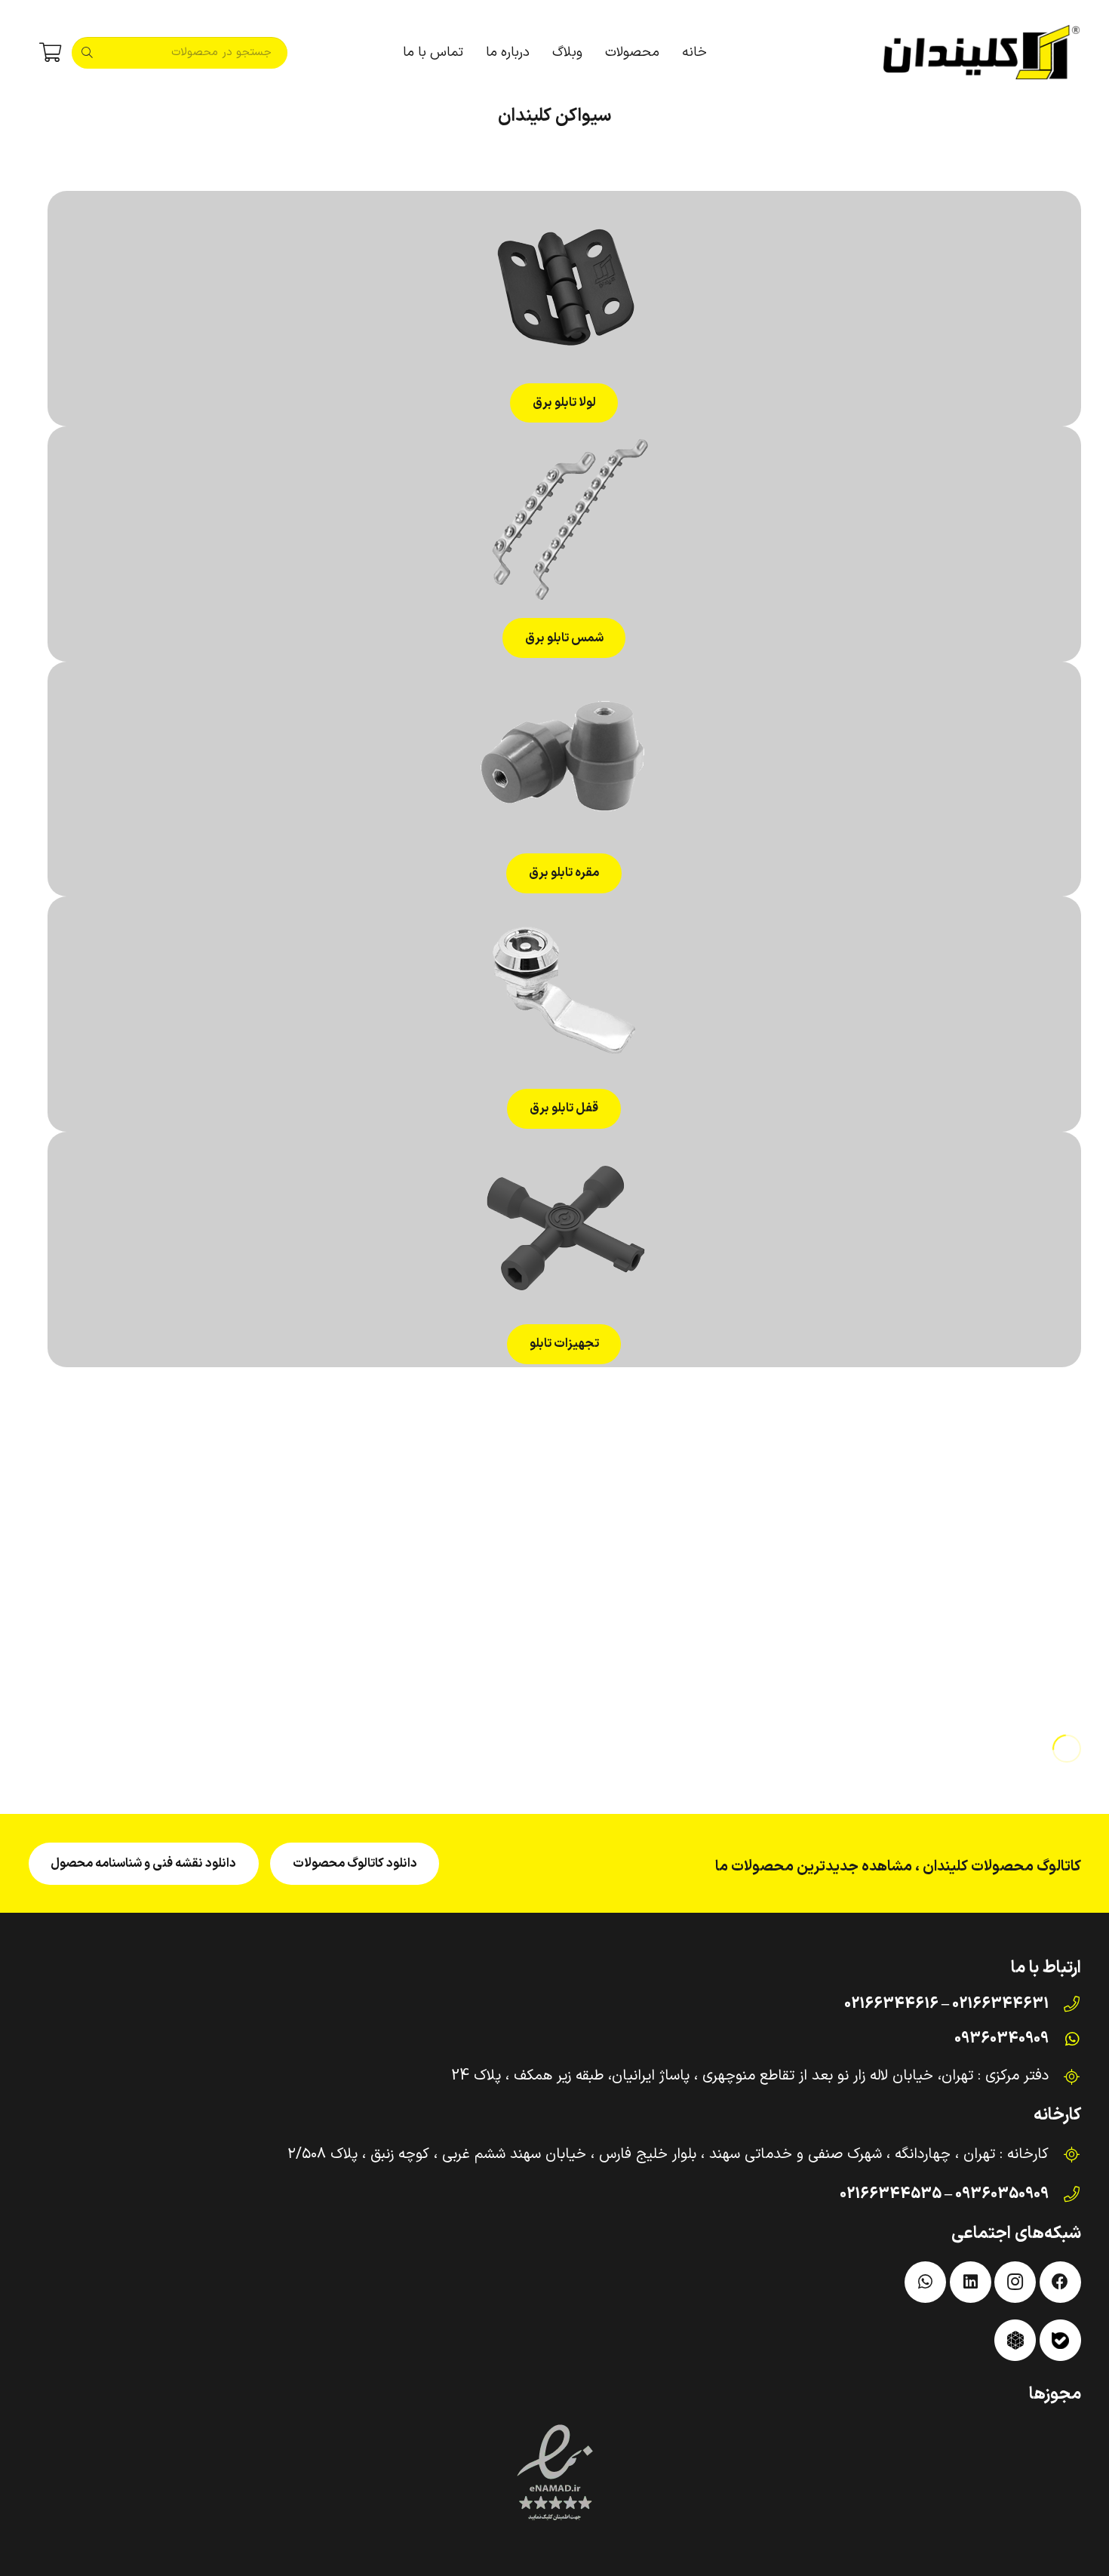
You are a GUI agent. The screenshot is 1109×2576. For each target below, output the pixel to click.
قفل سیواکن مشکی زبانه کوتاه (687, 1707)
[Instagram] (1015, 2282)
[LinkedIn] (971, 2282)
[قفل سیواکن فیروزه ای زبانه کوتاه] (422, 1557)
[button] (598, 53)
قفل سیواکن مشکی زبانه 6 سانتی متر (953, 1707)
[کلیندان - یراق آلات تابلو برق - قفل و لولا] (982, 53)
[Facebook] (1060, 2282)
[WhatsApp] (925, 2282)
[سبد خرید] (50, 53)
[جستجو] (88, 53)
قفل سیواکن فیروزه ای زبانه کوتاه (422, 1707)
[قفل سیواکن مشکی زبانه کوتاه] (688, 1557)
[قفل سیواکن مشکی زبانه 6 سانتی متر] (954, 1557)
